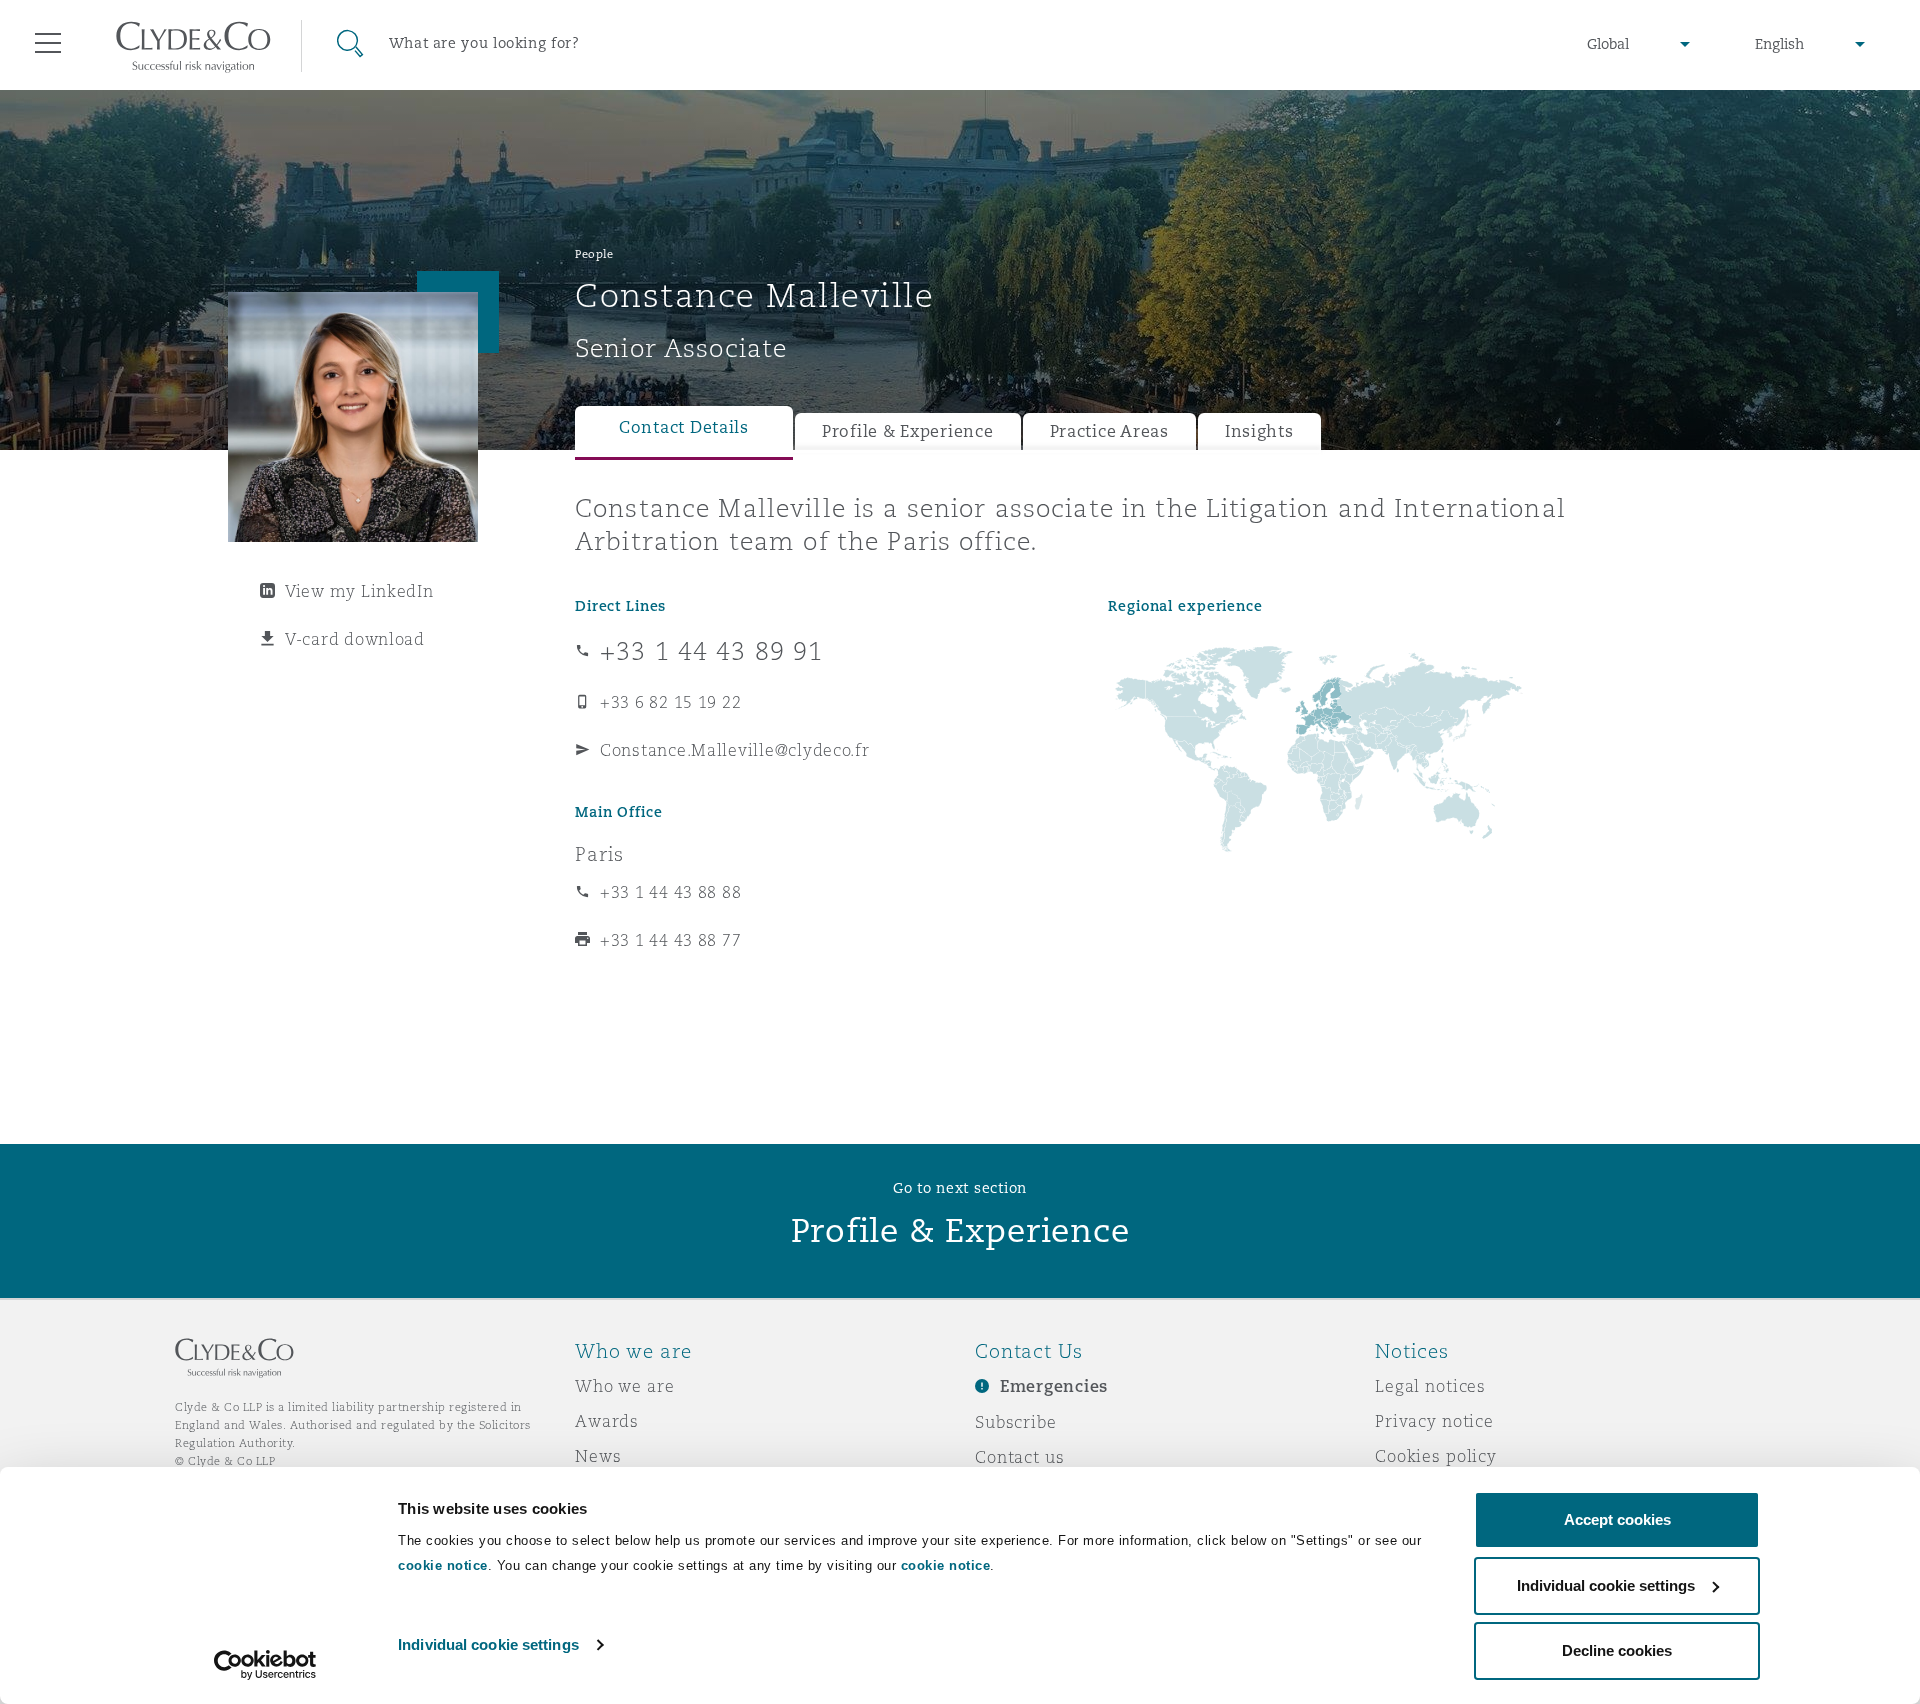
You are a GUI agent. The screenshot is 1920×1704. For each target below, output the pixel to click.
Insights (1259, 431)
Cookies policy (1436, 1456)
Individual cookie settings (488, 1644)
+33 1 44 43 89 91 (711, 651)
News (598, 1456)
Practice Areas (1109, 431)
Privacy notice (1434, 1421)
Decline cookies (1617, 1650)
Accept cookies (1617, 1519)
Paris (599, 854)
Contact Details (684, 427)
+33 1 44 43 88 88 (670, 892)
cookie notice (443, 1565)
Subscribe (1016, 1422)
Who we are (625, 1386)
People (594, 254)
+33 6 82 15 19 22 (670, 702)
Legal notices (1430, 1386)
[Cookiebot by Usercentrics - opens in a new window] (265, 1665)
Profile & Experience (908, 431)
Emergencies (1054, 1386)
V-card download (355, 639)
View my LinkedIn (359, 591)
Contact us (1020, 1457)
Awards (607, 1421)
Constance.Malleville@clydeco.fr (735, 750)
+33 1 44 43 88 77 (670, 940)
